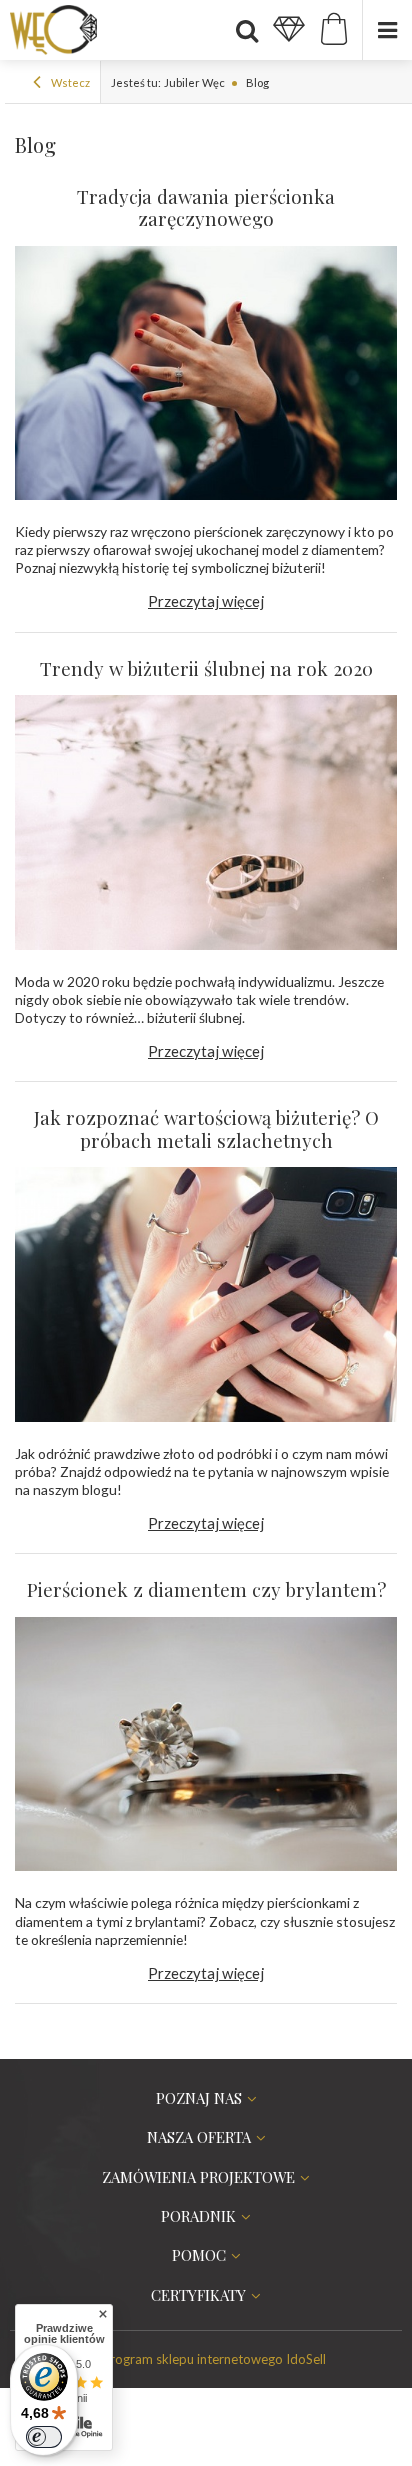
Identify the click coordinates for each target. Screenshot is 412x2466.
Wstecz (69, 82)
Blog (256, 82)
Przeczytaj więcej (206, 601)
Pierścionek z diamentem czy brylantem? (206, 1590)
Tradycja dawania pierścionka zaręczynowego (206, 208)
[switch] (44, 2437)
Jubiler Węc (194, 82)
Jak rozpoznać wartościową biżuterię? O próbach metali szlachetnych (206, 1129)
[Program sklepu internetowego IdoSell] (206, 2359)
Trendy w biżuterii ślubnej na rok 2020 (206, 669)
